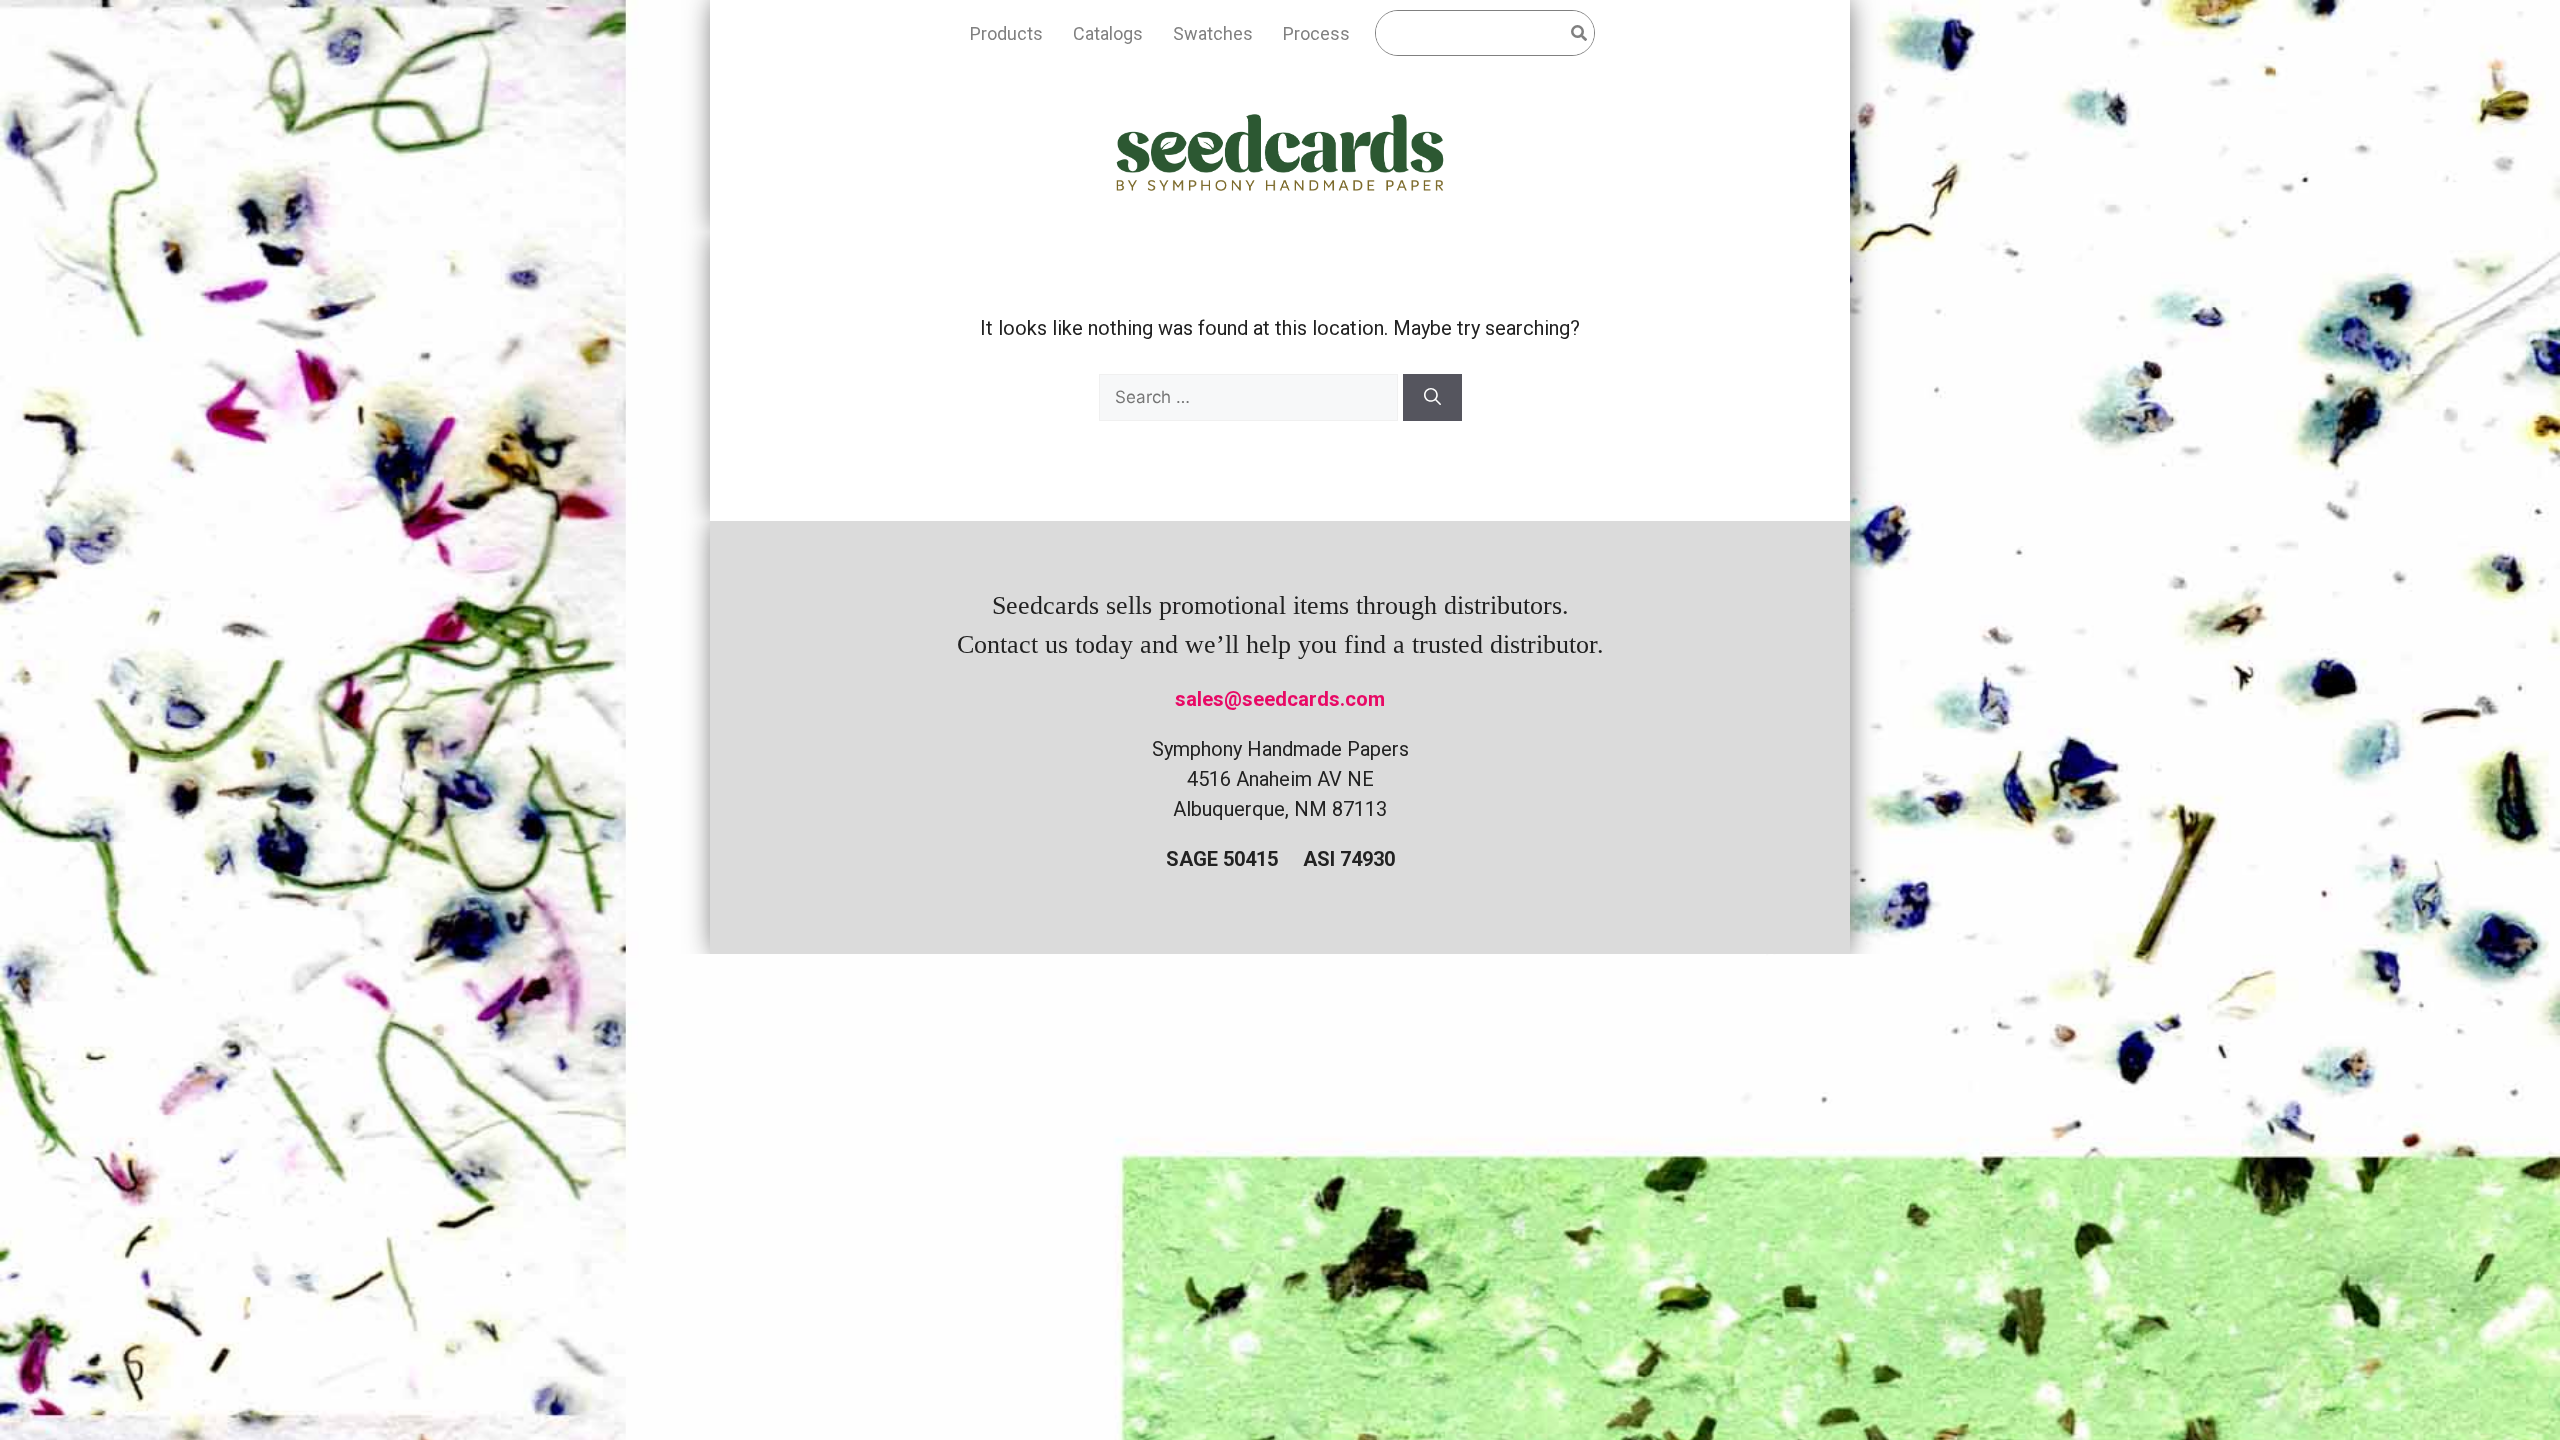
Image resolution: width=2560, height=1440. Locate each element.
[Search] (1432, 398)
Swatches (1213, 33)
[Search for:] (1251, 396)
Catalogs (1108, 33)
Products (1006, 33)
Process (1316, 33)
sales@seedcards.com (1280, 699)
